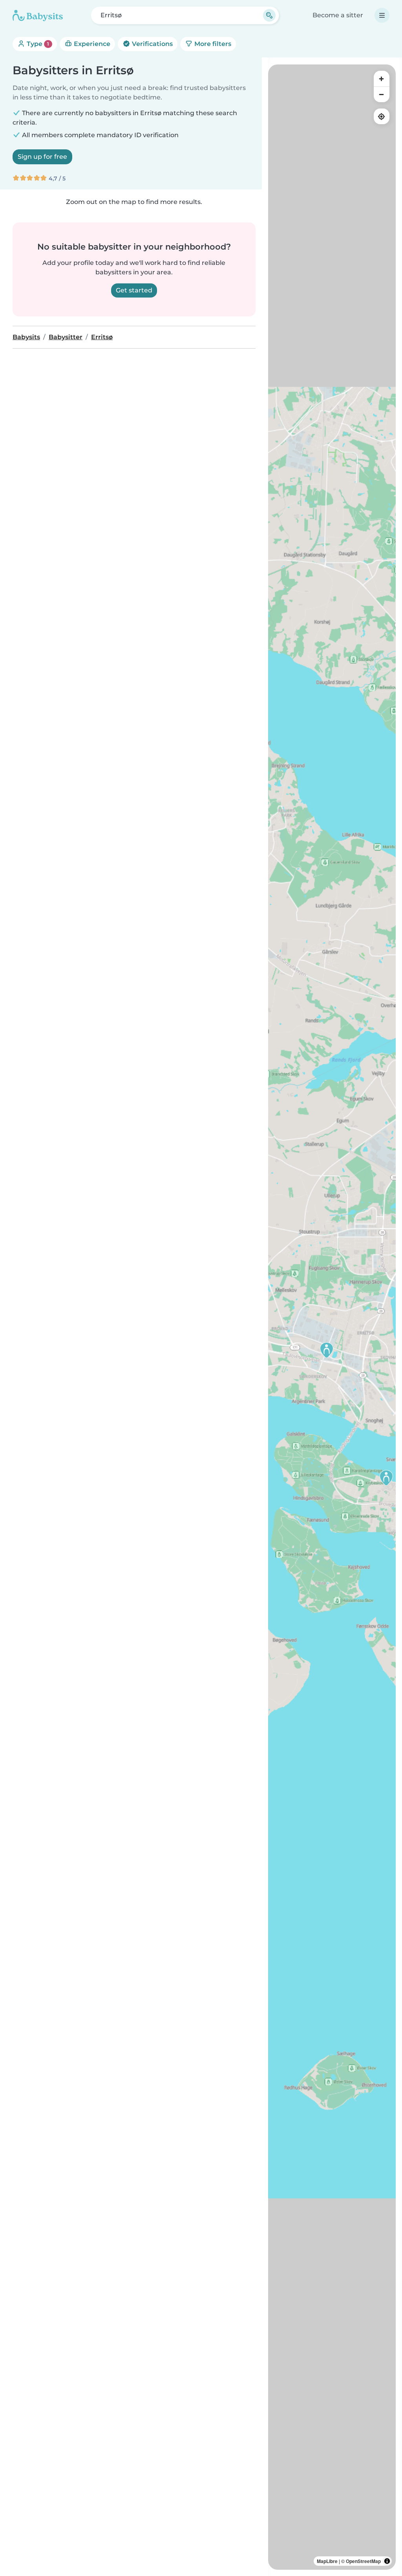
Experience (91, 44)
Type (37, 44)
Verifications (152, 44)
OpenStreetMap (363, 2561)
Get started (134, 290)
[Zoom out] (382, 94)
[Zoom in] (382, 79)
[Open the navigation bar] (382, 15)
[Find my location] (382, 116)
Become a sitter (338, 15)
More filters (212, 44)
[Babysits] (38, 15)
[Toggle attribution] (387, 2561)
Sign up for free (42, 157)
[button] (386, 1478)
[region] (332, 1317)
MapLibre (327, 2561)
